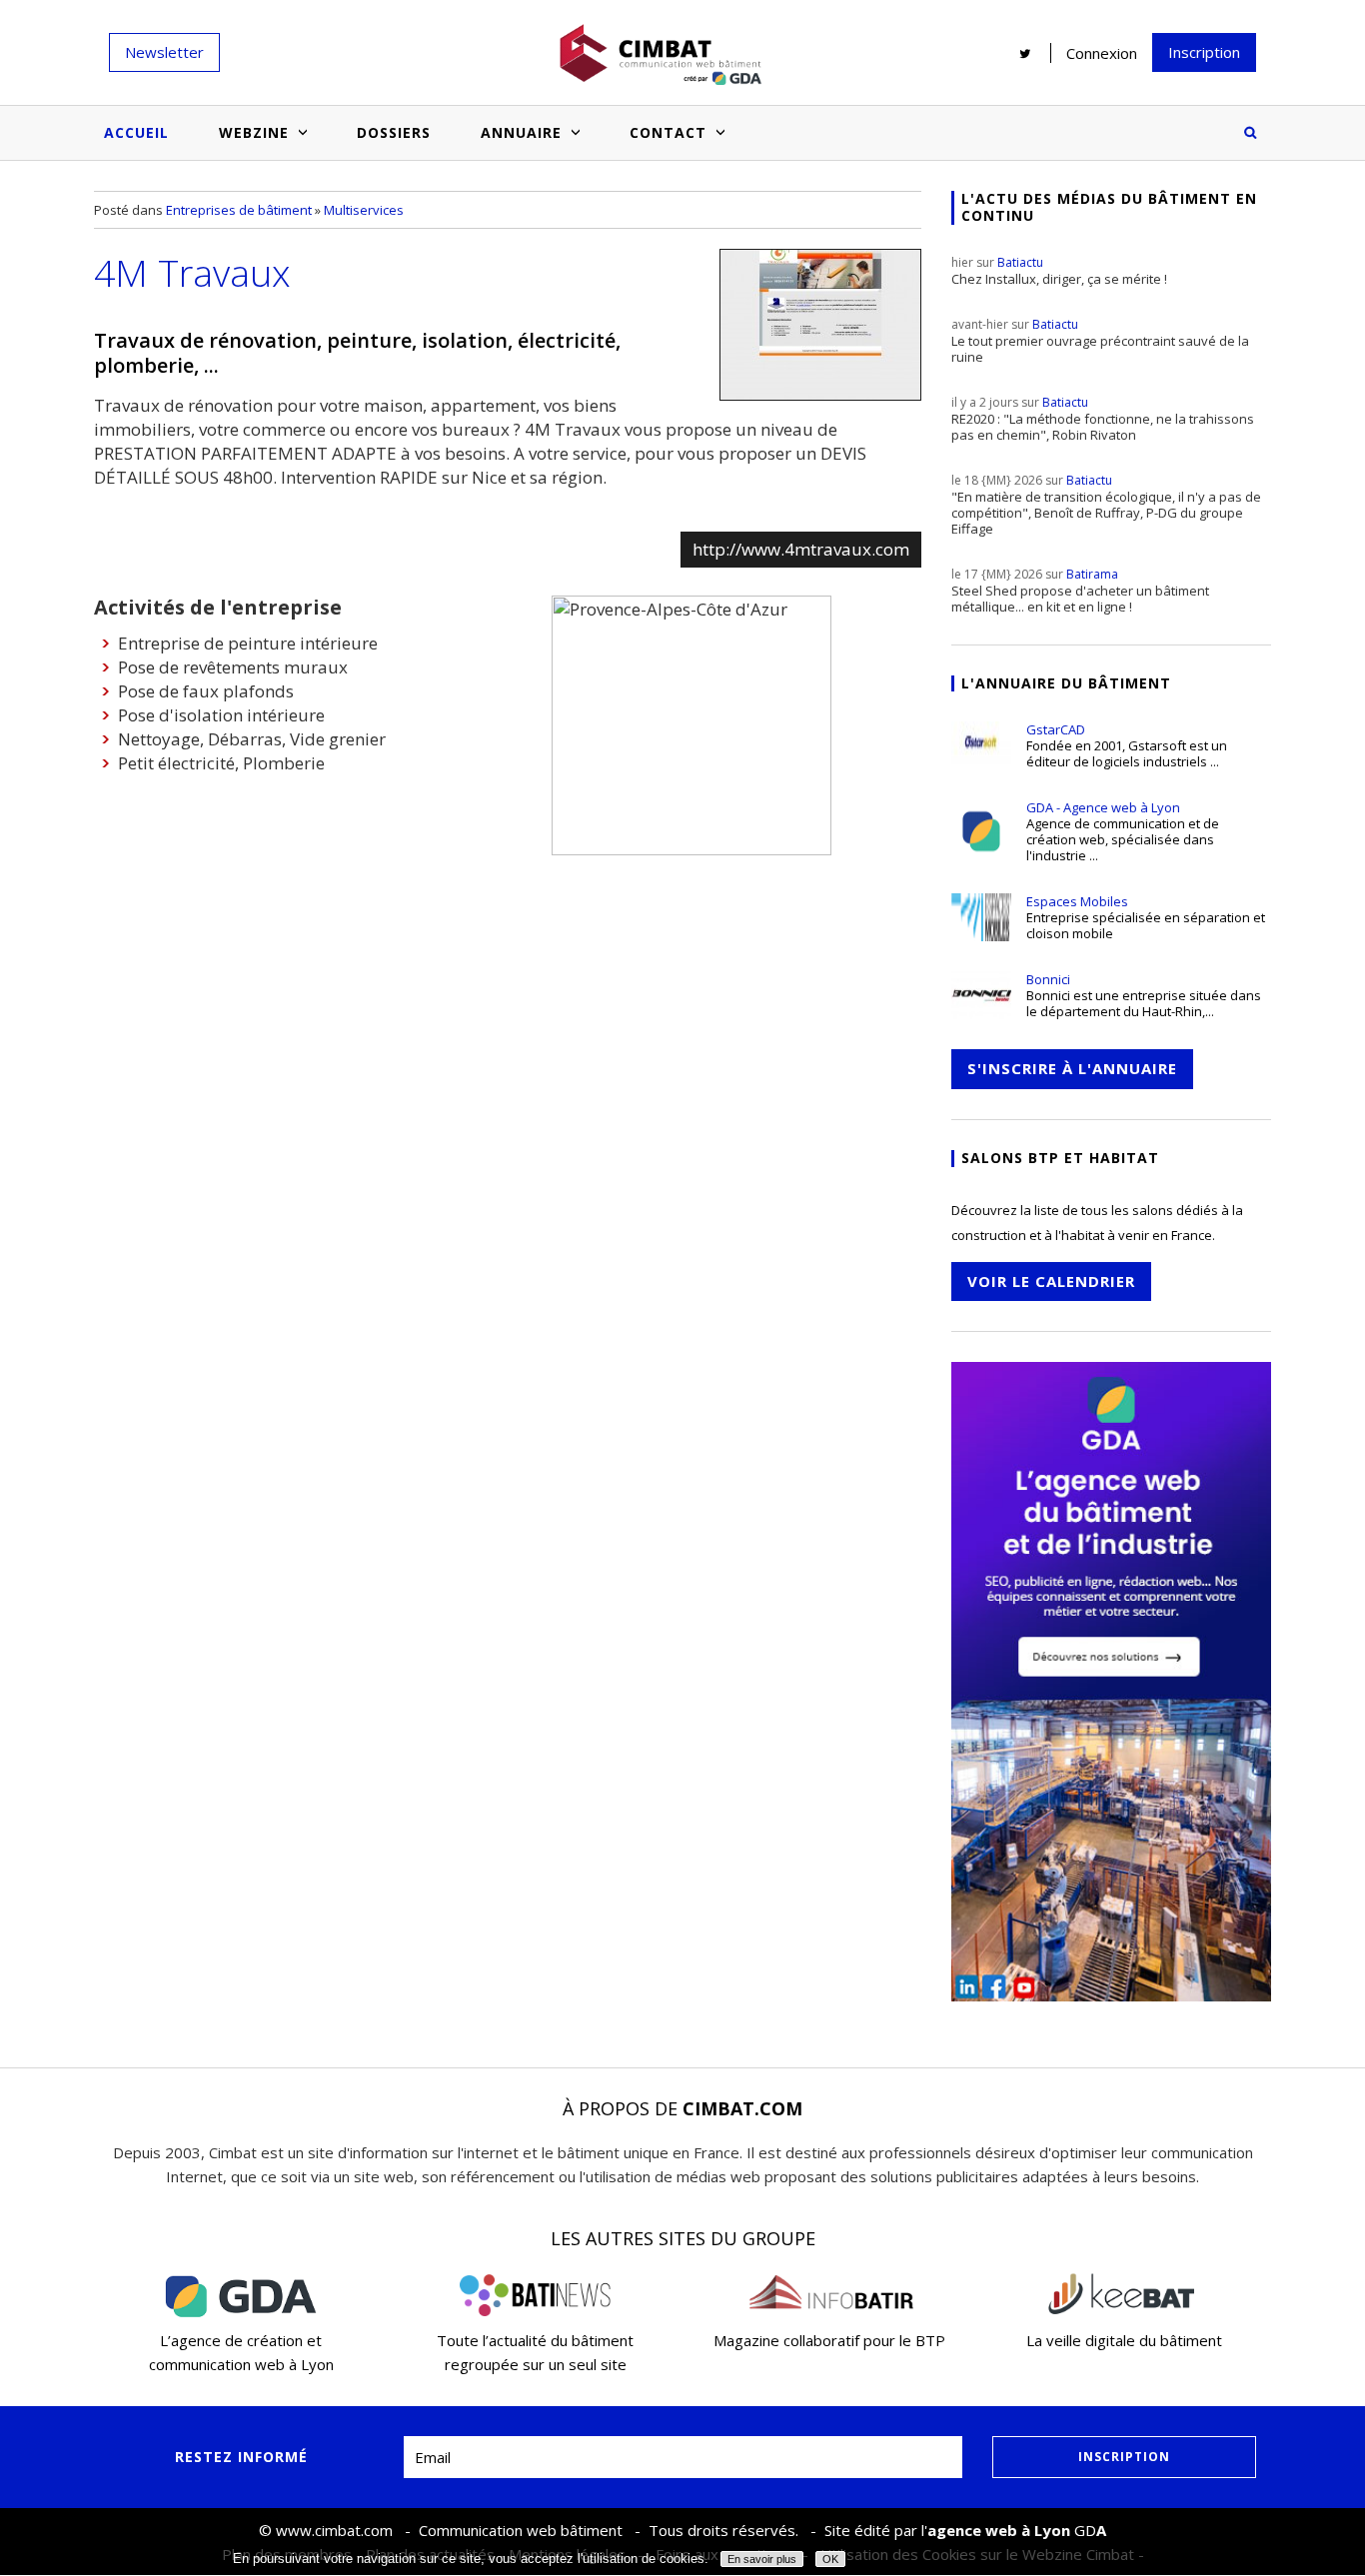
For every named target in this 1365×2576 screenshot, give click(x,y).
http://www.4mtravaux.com (801, 549)
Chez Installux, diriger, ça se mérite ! (1059, 271)
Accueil (136, 132)
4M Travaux (192, 272)
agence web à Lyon (999, 2530)
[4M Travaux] (820, 325)
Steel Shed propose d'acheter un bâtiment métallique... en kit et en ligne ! (1080, 591)
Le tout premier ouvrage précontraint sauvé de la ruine (1100, 341)
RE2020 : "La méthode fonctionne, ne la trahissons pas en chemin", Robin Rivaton (1103, 419)
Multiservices (364, 210)
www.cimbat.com (334, 2530)
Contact (668, 132)
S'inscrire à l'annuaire (1072, 1068)
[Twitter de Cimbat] (1025, 53)
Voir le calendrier (1051, 1281)
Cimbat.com (742, 2108)
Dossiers (394, 132)
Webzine (254, 132)
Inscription (1204, 52)
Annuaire (521, 132)
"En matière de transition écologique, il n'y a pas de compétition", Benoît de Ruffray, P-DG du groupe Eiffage (1106, 505)
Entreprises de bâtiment (239, 210)
